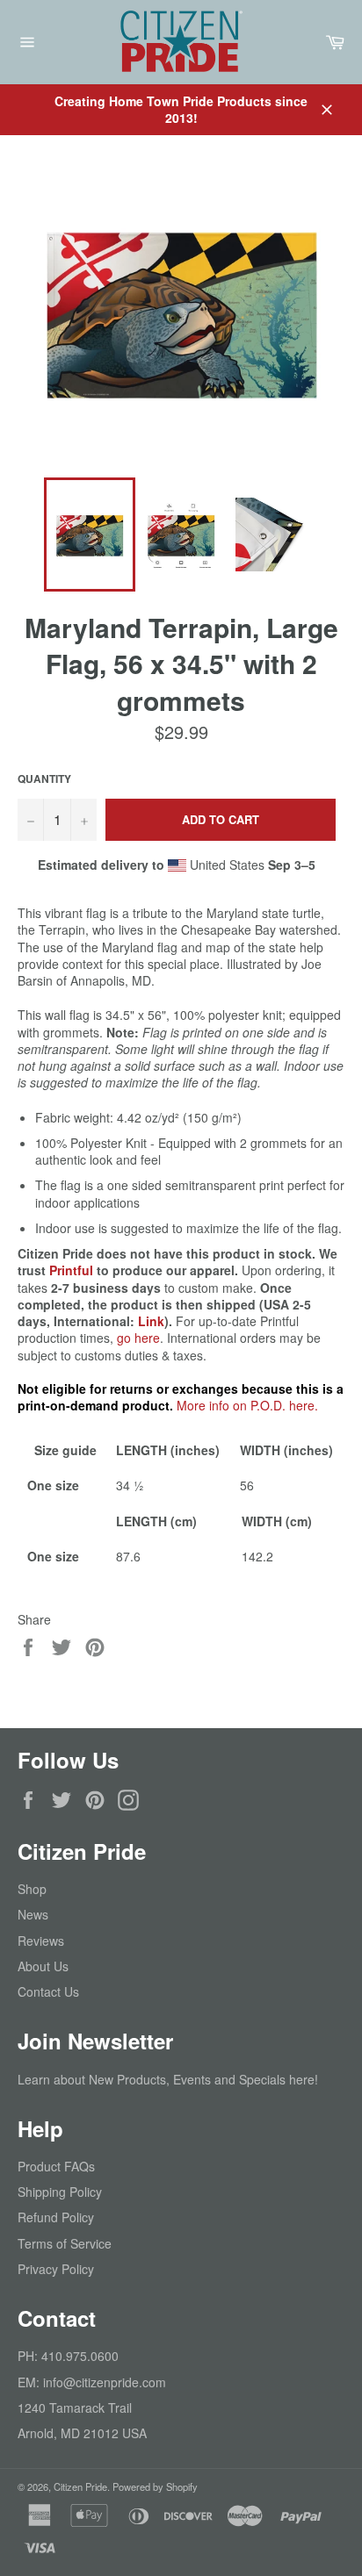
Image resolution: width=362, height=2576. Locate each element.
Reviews (41, 1941)
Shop (32, 1889)
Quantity (44, 779)
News (33, 1914)
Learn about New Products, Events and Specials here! (168, 2079)
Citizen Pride (80, 2486)
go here (138, 1338)
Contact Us (48, 1991)
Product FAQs (56, 2166)
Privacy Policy (56, 2269)
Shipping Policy (60, 2192)
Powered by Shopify (155, 2486)
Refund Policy (56, 2217)
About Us (43, 1966)
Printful (71, 1270)
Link (151, 1321)
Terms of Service (65, 2243)
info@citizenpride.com (105, 2382)
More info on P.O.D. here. (247, 1405)
